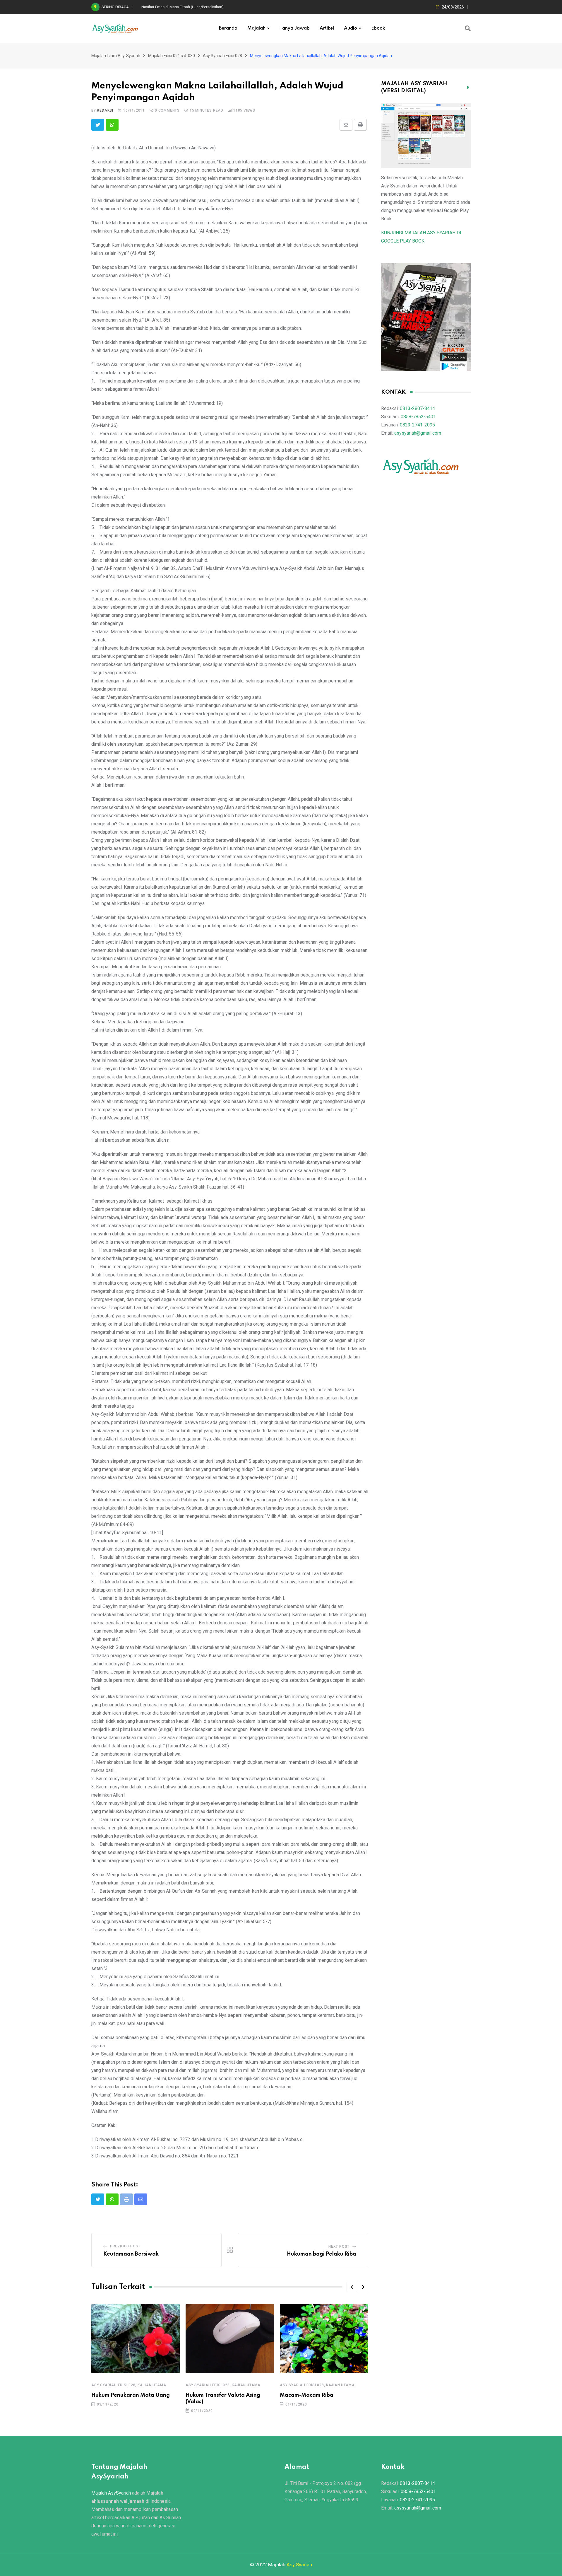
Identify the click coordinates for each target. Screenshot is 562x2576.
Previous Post (125, 2246)
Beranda (228, 28)
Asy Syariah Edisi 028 (113, 2385)
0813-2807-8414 (417, 408)
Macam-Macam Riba (307, 2395)
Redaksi (105, 110)
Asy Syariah (299, 2565)
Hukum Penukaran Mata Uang (131, 2395)
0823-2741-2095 (417, 425)
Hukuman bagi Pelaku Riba (322, 2254)
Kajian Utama (152, 2385)
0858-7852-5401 (418, 417)
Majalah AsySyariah (111, 2493)
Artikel (327, 28)
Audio (351, 28)
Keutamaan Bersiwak (131, 2254)
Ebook (378, 28)
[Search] (468, 28)
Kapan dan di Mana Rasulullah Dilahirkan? (177, 7)
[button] (352, 2287)
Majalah (256, 28)
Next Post (339, 2246)
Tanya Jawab (295, 28)
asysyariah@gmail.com (418, 433)
